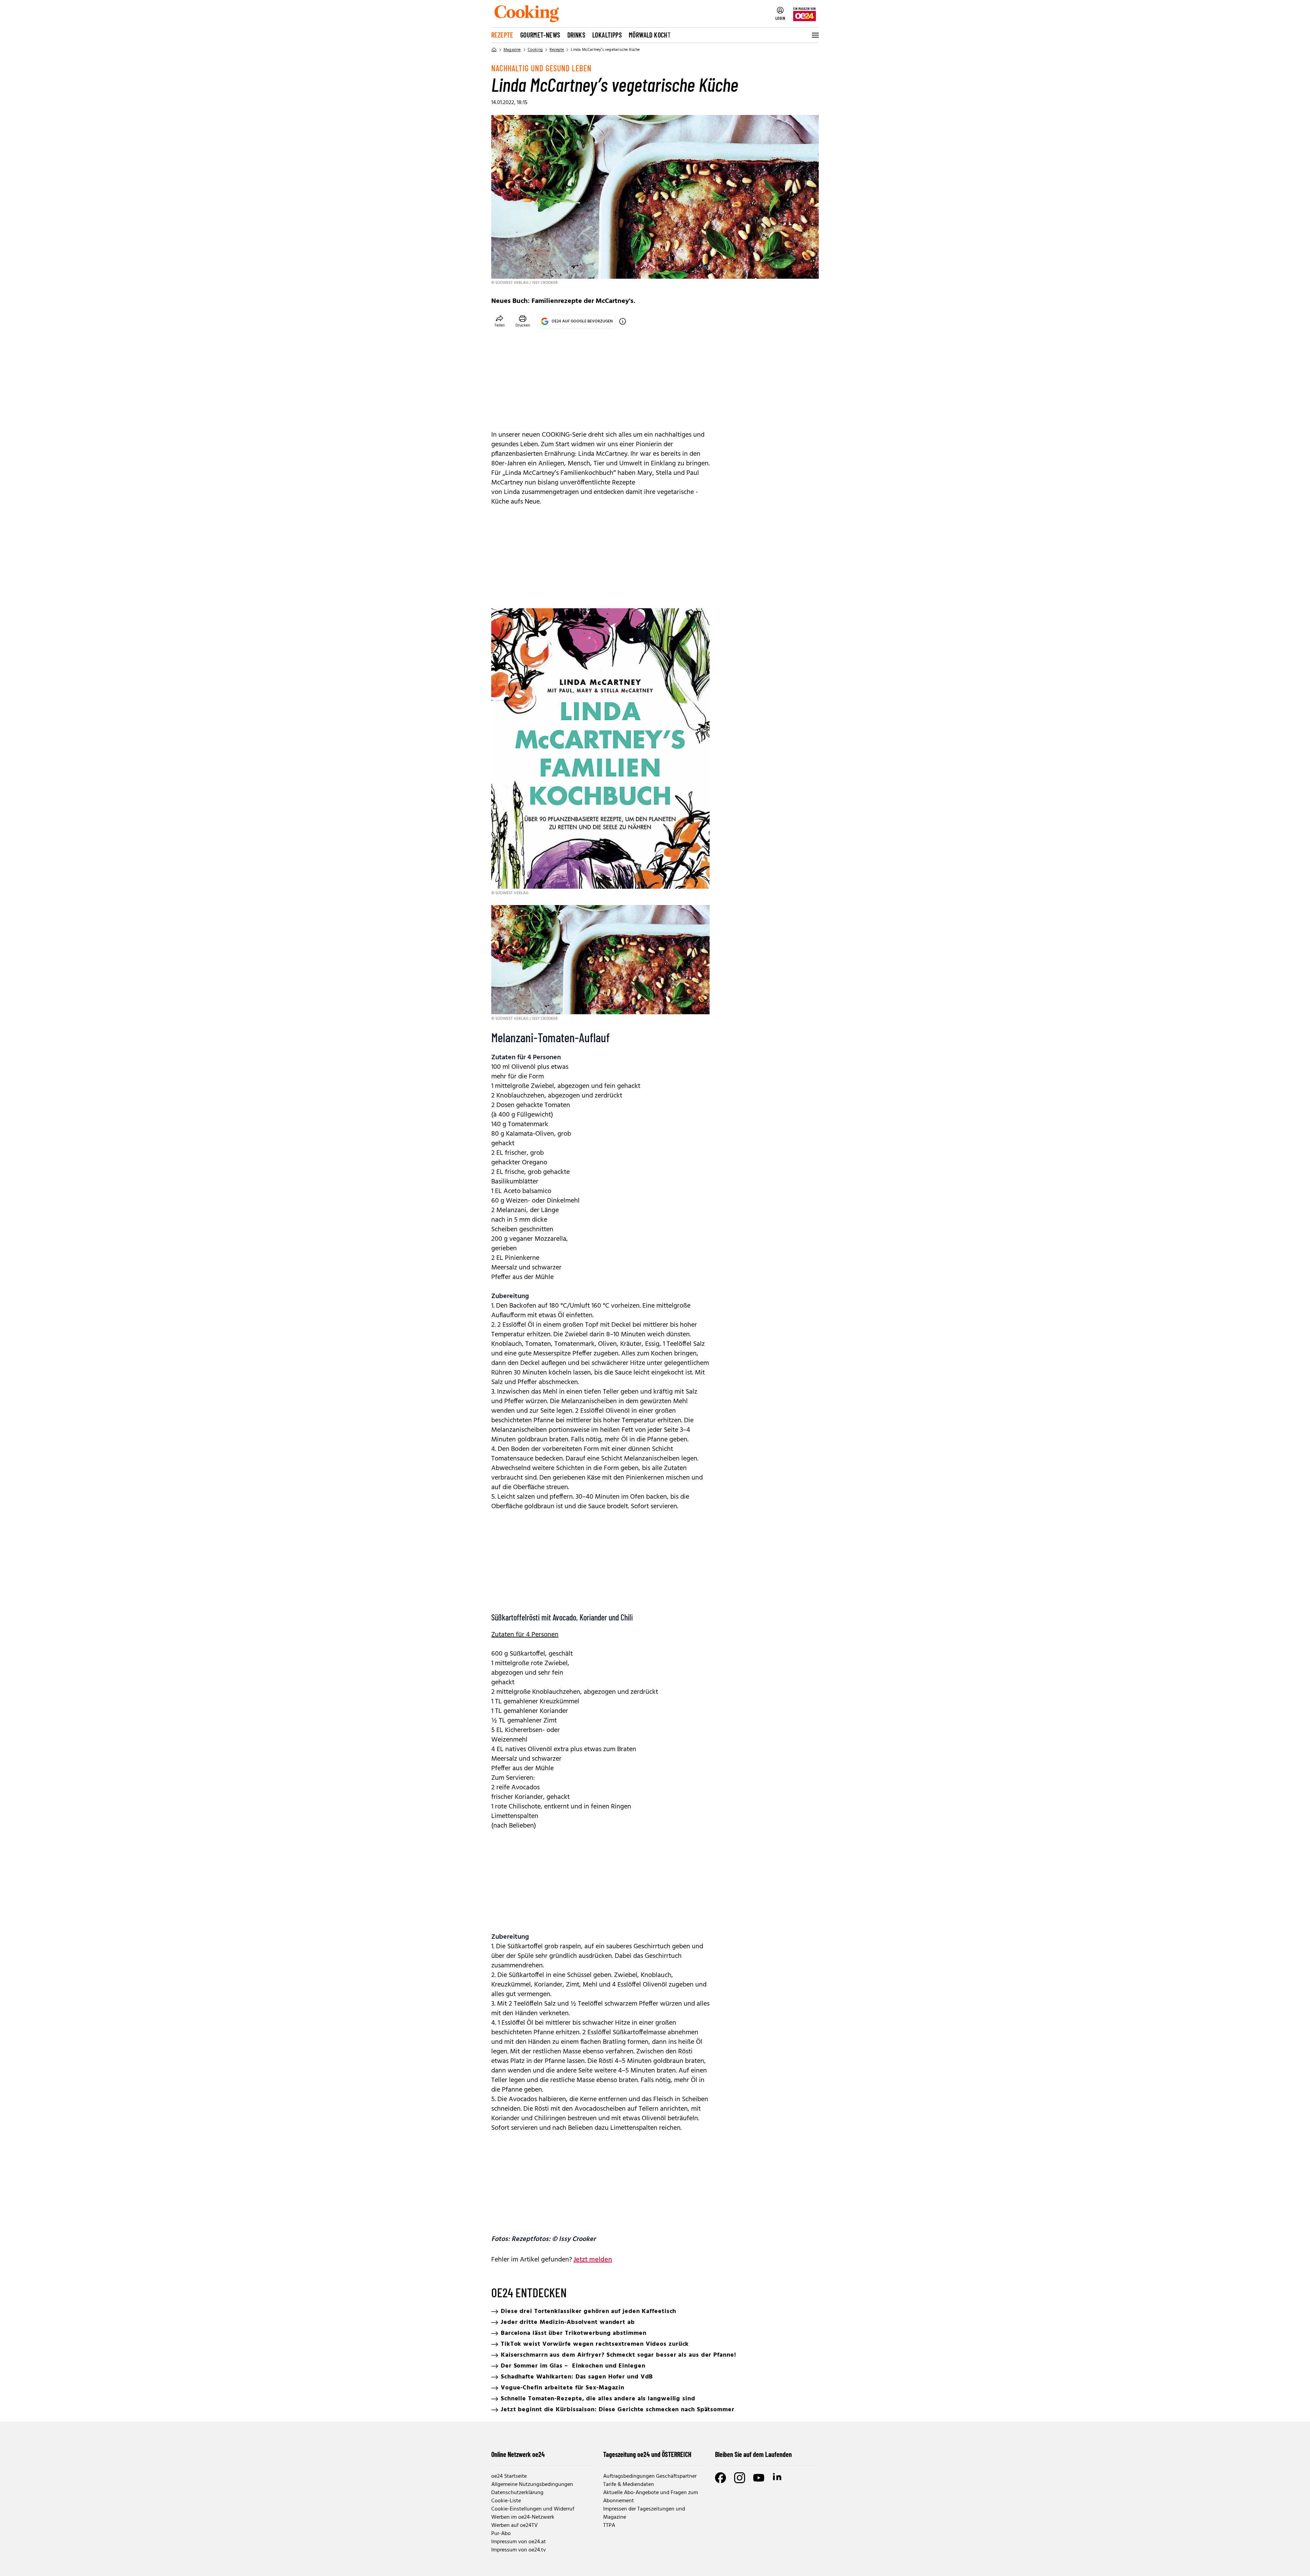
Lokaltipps (607, 35)
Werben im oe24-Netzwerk (523, 2517)
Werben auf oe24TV (514, 2526)
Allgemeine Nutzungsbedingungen (532, 2485)
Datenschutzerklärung (517, 2493)
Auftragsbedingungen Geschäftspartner (650, 2476)
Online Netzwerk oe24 (518, 2454)
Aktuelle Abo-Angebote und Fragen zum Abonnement (651, 2497)
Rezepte (502, 35)
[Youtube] (759, 2478)
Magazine (512, 50)
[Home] (494, 50)
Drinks (576, 35)
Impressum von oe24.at (519, 2542)
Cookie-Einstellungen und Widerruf (533, 2509)
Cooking (535, 50)
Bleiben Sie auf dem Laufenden (753, 2454)
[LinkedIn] (778, 2478)
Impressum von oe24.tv (519, 2550)
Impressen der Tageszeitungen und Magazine (644, 2513)
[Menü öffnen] (815, 35)
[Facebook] (720, 2478)
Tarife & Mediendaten (629, 2485)
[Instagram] (740, 2478)
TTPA (609, 2526)
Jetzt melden (593, 2260)
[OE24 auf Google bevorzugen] (623, 321)
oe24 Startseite (509, 2476)
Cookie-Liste (506, 2501)
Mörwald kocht (650, 35)
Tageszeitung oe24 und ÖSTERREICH (647, 2454)
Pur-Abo (501, 2534)
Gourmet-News (540, 35)
